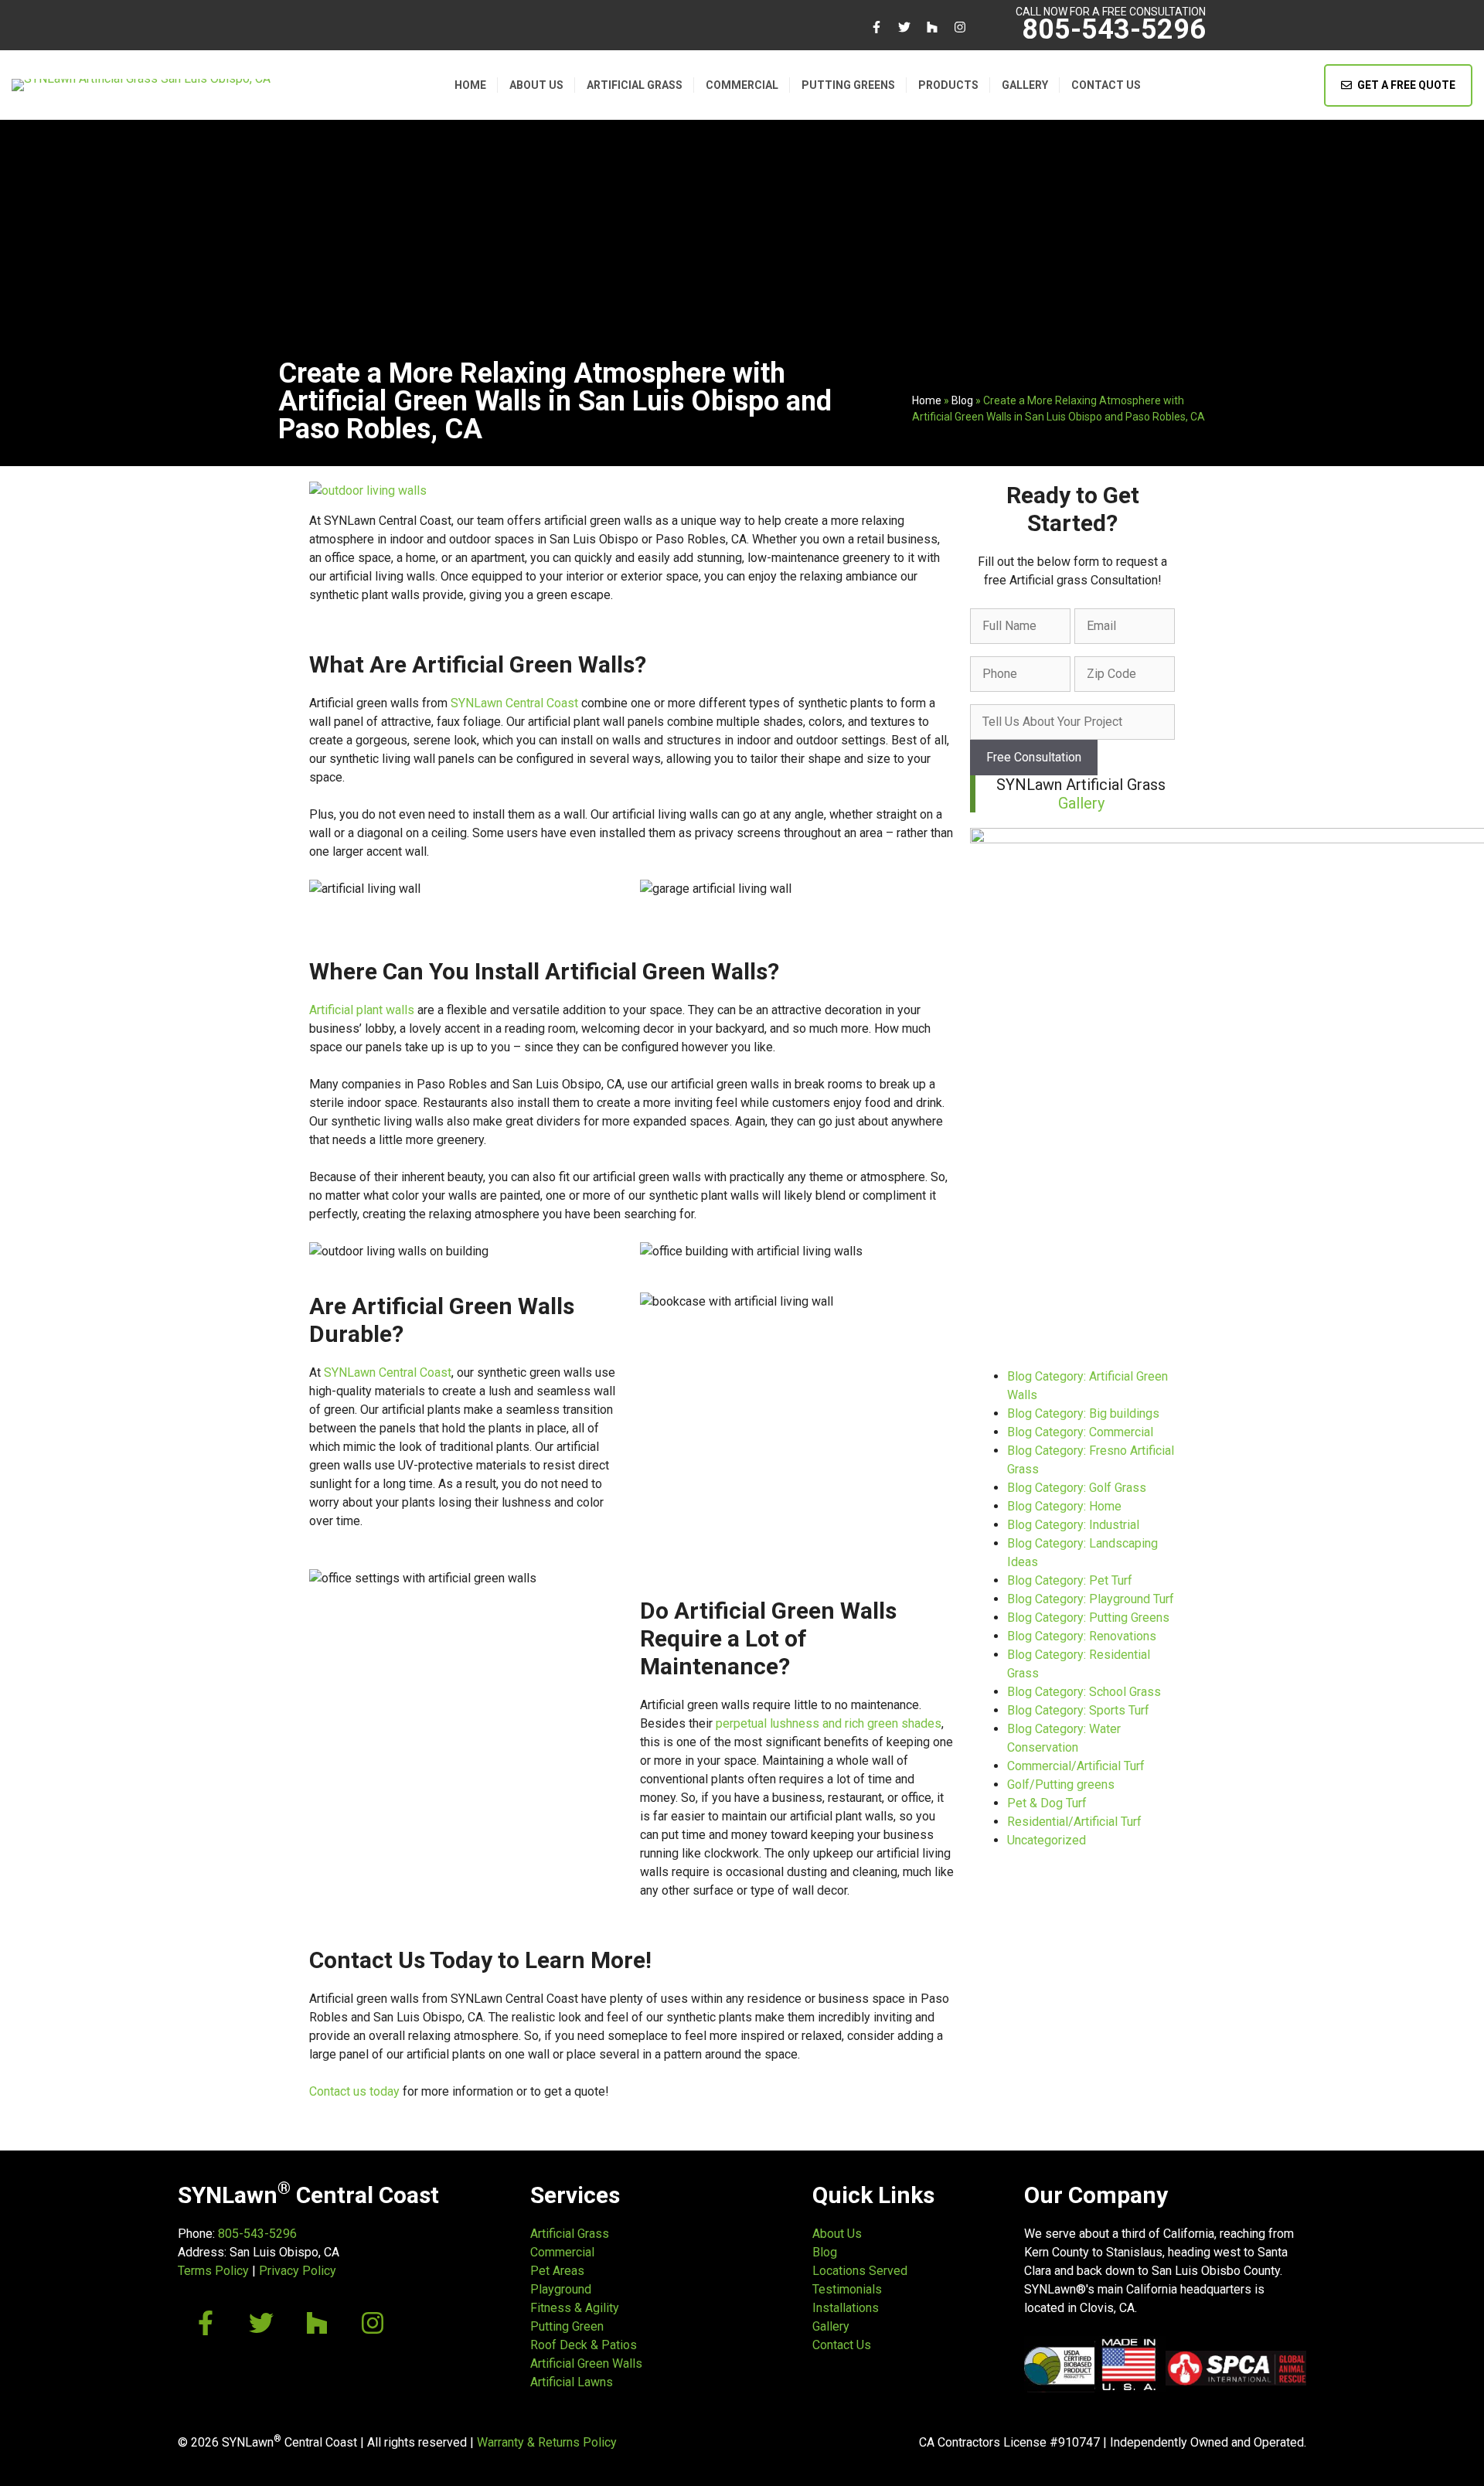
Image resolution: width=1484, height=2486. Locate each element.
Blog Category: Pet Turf (1070, 1580)
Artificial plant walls (362, 1010)
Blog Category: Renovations (1082, 1636)
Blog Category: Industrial (1073, 1525)
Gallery (1025, 85)
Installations (846, 2308)
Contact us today (354, 2091)
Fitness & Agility (575, 2308)
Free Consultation (1034, 757)
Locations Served (860, 2271)
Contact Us (842, 2345)
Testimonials (847, 2289)
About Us (536, 85)
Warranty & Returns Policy (547, 2442)
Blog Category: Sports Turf (1078, 1710)
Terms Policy (213, 2271)
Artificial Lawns (572, 2382)
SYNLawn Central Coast (514, 703)
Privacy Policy (298, 2271)
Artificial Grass (635, 85)
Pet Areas (557, 2271)
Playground (561, 2289)
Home (470, 85)
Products (948, 85)
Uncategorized (1047, 1840)
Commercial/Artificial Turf (1076, 1766)
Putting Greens (848, 85)
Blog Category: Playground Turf (1091, 1599)
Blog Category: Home (1064, 1506)
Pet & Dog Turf (1047, 1803)
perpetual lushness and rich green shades (829, 1723)
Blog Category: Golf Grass (1077, 1488)
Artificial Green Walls (586, 2363)
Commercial (742, 85)
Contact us (1106, 85)
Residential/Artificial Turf (1074, 1822)
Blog (962, 400)
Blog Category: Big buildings (1083, 1413)
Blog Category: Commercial (1080, 1432)
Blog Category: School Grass (1084, 1692)
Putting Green (567, 2326)
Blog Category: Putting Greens (1088, 1618)
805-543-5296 (1114, 29)
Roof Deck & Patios (584, 2345)
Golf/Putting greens (1061, 1784)
